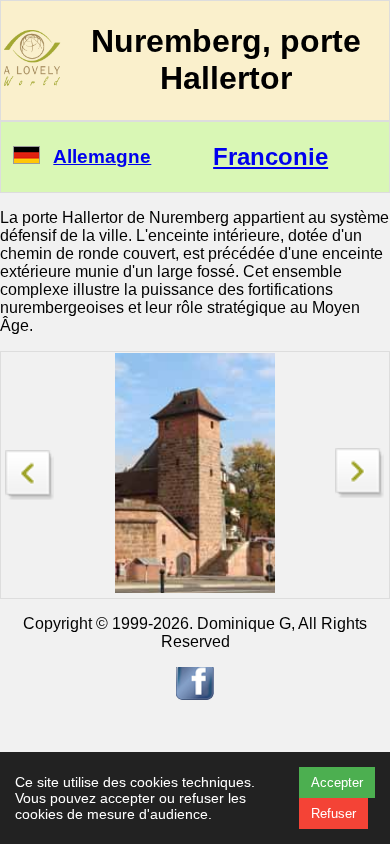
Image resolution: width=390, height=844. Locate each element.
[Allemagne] (26, 158)
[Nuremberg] (360, 492)
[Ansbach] (30, 469)
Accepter (337, 782)
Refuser (333, 813)
